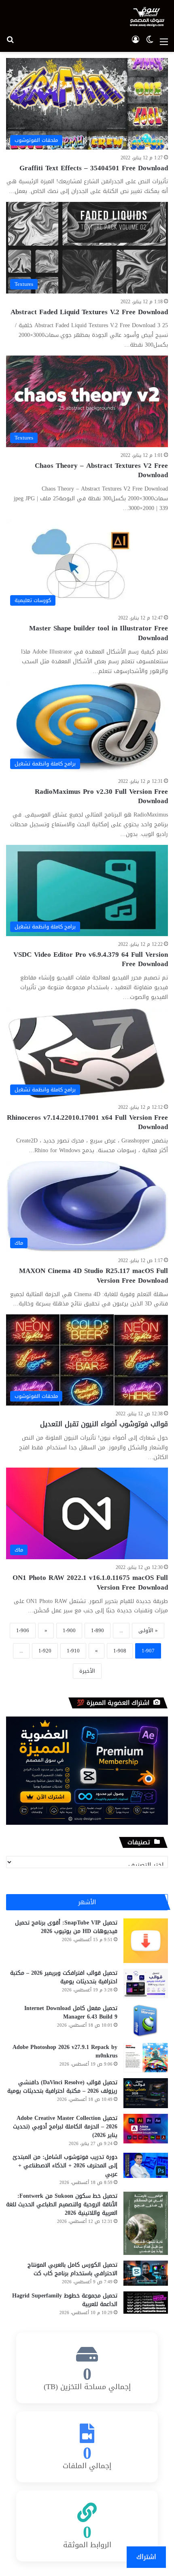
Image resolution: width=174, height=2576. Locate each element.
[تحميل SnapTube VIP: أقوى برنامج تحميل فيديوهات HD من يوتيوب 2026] (146, 1941)
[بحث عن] (10, 42)
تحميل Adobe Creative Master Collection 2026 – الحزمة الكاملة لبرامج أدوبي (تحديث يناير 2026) (65, 2127)
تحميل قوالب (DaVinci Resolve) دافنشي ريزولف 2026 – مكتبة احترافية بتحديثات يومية (62, 2087)
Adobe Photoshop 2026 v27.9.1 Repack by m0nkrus (65, 2051)
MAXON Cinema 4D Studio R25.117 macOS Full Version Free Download (93, 1275)
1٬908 (120, 1651)
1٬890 (98, 1630)
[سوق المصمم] (147, 17)
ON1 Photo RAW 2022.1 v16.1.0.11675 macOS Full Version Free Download (90, 1582)
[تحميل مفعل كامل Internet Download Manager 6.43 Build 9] (146, 2021)
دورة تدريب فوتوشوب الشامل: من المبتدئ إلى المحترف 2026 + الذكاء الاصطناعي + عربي (65, 2166)
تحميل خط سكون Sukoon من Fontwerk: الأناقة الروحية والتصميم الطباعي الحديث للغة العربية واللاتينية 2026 (62, 2204)
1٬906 (23, 1630)
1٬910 (73, 1651)
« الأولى (148, 1630)
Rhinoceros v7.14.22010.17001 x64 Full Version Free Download (87, 1122)
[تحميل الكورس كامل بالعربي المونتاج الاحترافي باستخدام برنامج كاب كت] (146, 2273)
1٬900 (69, 1630)
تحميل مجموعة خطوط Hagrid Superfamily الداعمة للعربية (65, 2300)
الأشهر (87, 1902)
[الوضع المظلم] (150, 42)
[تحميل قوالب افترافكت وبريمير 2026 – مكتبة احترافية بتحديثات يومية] (146, 1983)
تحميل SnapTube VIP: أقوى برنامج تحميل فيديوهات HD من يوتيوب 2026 (66, 1927)
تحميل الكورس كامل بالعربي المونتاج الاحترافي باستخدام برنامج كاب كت (72, 2269)
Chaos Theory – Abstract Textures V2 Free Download (101, 470)
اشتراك (146, 2557)
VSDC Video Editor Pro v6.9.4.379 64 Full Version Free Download (91, 959)
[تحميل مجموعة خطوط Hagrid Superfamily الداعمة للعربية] (146, 2303)
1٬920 (45, 1651)
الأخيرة (87, 1671)
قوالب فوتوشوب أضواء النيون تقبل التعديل (104, 1424)
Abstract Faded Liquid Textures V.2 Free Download (89, 312)
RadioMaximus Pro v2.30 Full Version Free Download (101, 796)
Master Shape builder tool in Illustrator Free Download (99, 633)
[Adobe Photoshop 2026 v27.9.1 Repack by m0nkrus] (146, 2058)
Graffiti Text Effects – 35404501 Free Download (94, 168)
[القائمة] (164, 42)
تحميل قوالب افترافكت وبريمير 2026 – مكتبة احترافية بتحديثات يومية (64, 1977)
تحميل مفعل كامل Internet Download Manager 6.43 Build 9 (71, 2012)
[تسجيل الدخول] (136, 42)
